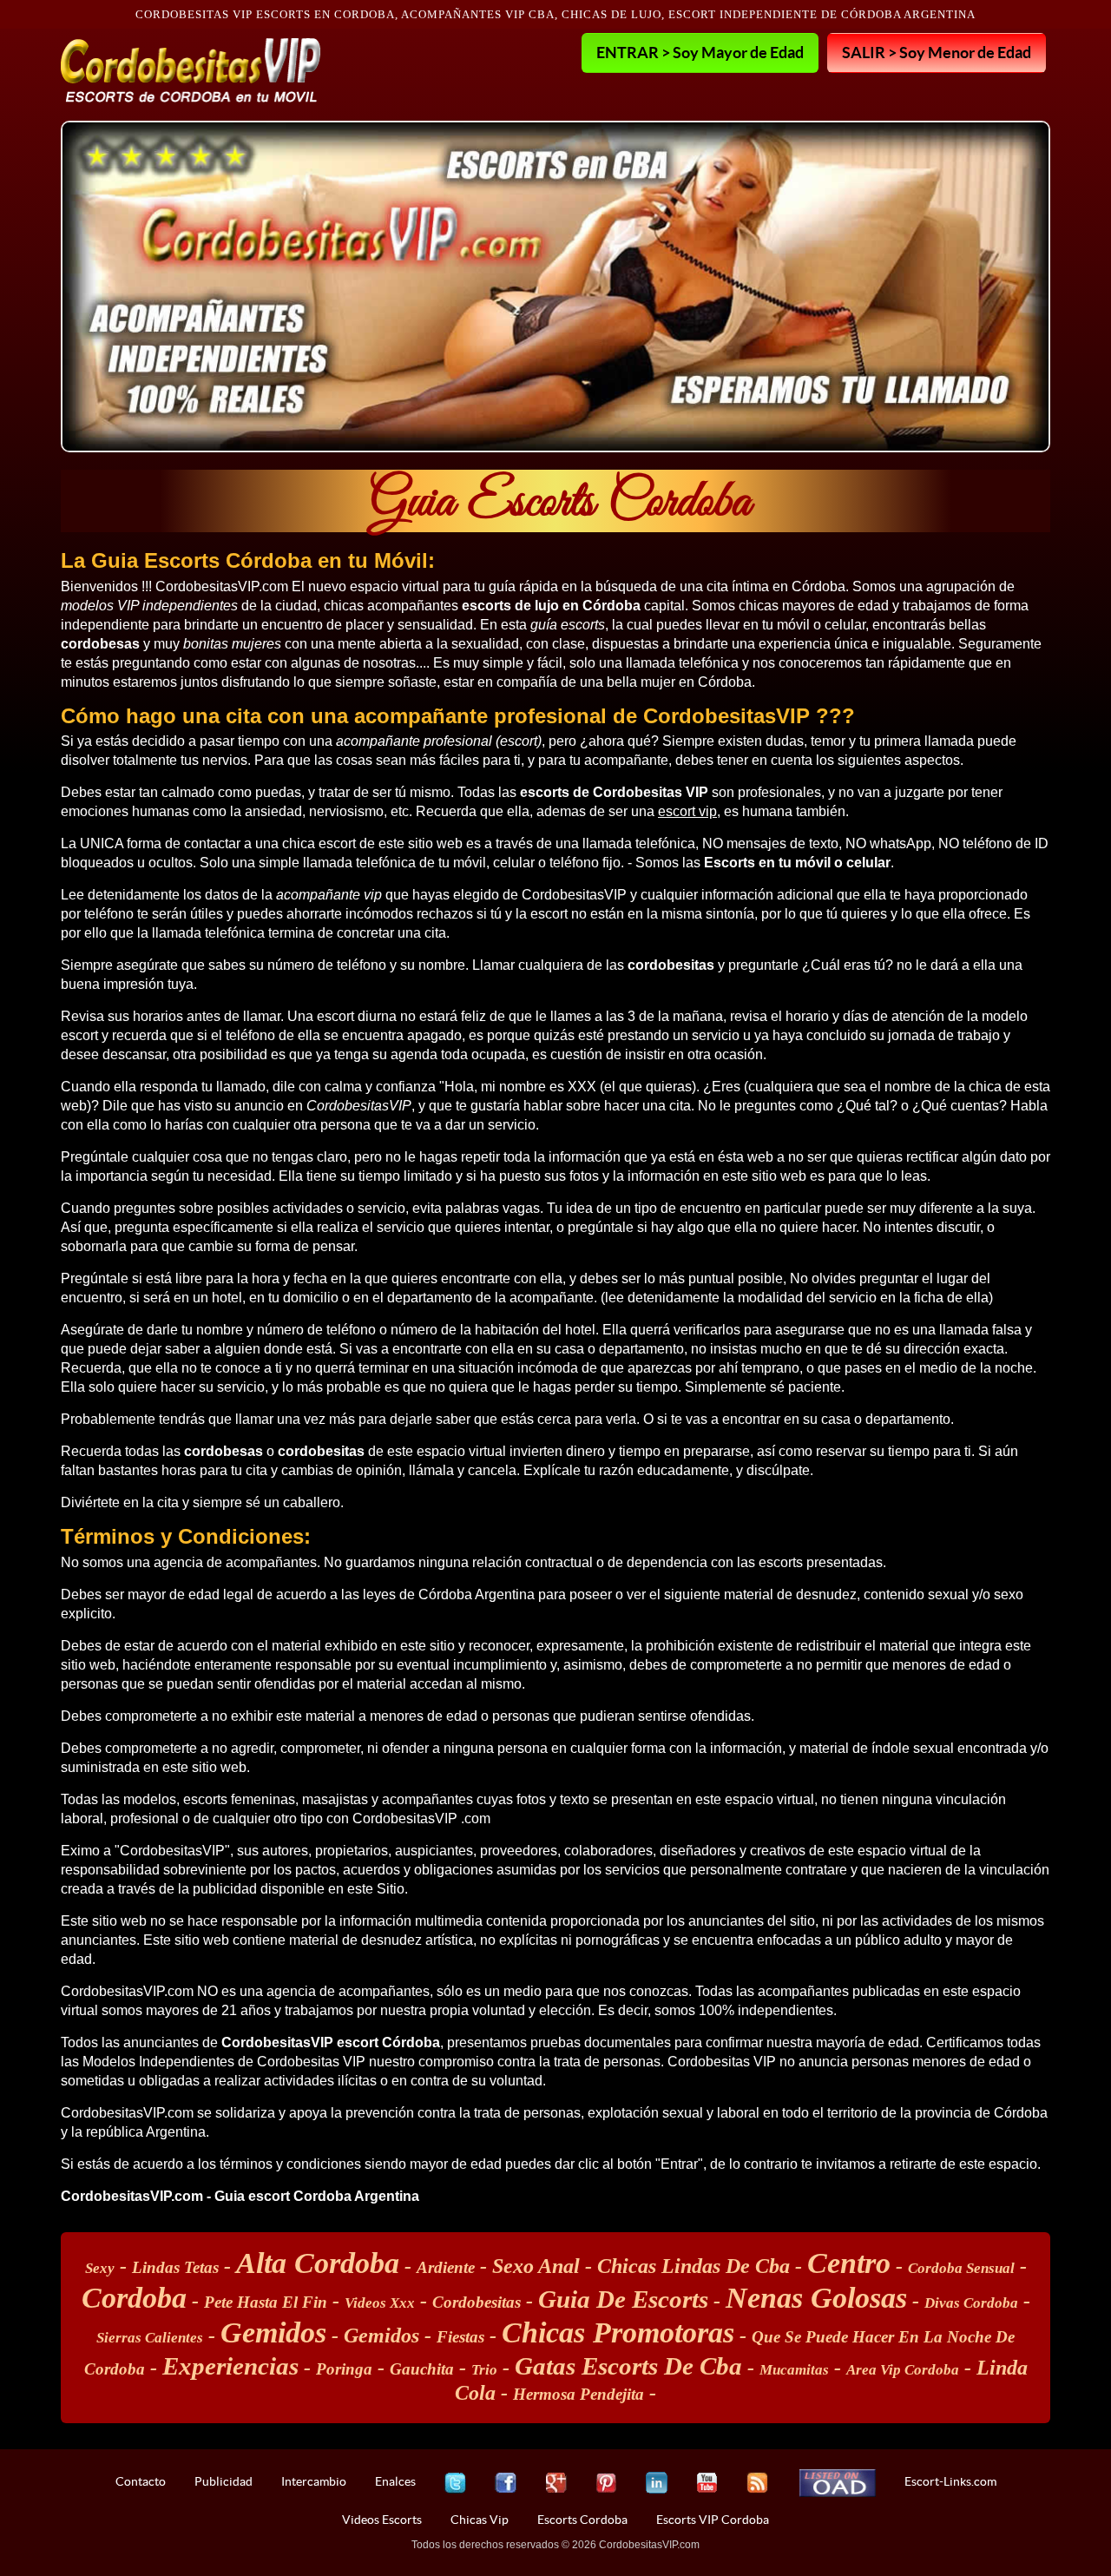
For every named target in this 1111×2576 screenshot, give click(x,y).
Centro (849, 2263)
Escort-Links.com (950, 2481)
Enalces (395, 2481)
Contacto (141, 2481)
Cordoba (134, 2298)
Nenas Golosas (816, 2298)
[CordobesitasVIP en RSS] (757, 2483)
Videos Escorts (382, 2520)
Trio (484, 2370)
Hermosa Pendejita (579, 2394)
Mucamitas (794, 2370)
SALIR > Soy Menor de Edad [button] (937, 52)
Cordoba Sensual (961, 2268)
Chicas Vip (480, 2520)
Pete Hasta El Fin (266, 2302)
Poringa (344, 2369)
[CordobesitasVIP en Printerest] (606, 2483)
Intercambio (314, 2481)
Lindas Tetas (175, 2267)
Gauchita (422, 2369)
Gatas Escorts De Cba (628, 2366)
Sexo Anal (536, 2266)
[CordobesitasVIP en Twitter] (455, 2483)
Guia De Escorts (623, 2299)
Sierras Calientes (150, 2338)
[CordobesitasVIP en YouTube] (707, 2483)
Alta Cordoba (318, 2263)
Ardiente (446, 2267)
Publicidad (224, 2481)
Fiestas (460, 2337)
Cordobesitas (477, 2302)
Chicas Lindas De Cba (694, 2266)
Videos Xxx (380, 2303)
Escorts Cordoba (582, 2520)
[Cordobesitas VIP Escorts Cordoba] (191, 70)
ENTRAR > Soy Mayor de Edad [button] (700, 52)
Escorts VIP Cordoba (713, 2520)
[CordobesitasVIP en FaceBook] (506, 2483)
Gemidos (273, 2332)
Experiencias (230, 2366)
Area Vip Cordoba (903, 2370)
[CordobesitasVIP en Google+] (556, 2483)
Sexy (100, 2268)
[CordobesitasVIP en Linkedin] (657, 2483)
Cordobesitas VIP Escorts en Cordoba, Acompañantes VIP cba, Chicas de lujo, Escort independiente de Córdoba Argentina (555, 14)
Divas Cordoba (971, 2303)
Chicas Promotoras (618, 2332)
